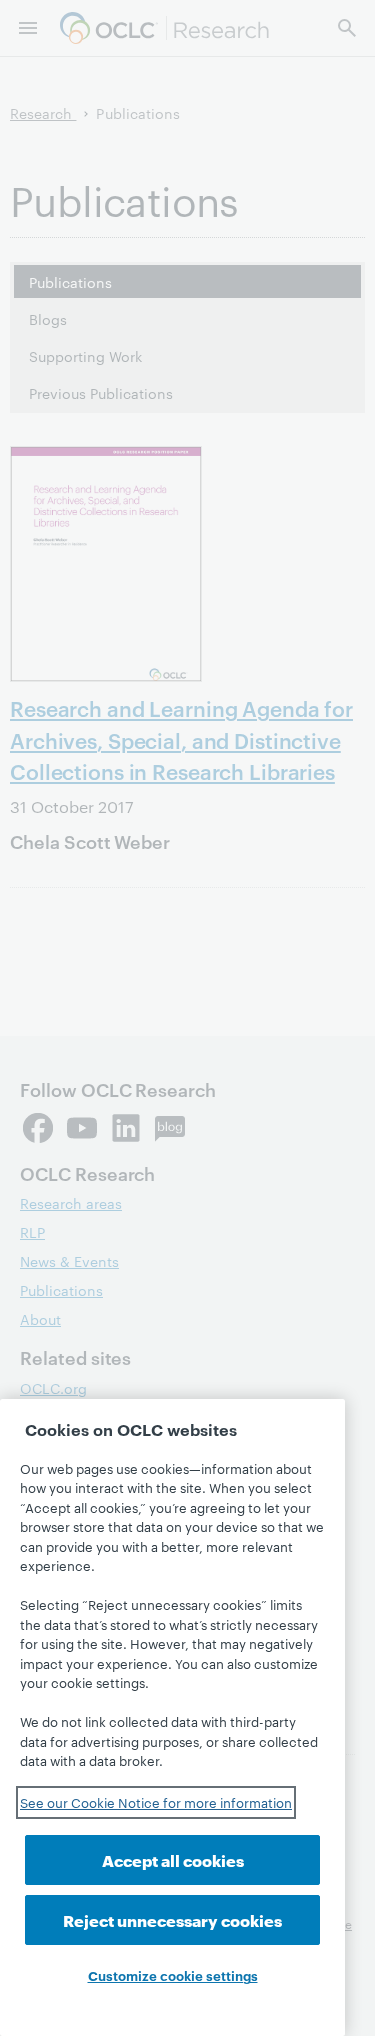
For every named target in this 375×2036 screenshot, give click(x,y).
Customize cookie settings (173, 1975)
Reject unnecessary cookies (172, 1919)
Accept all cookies (173, 1859)
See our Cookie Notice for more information (156, 1802)
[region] (172, 1717)
